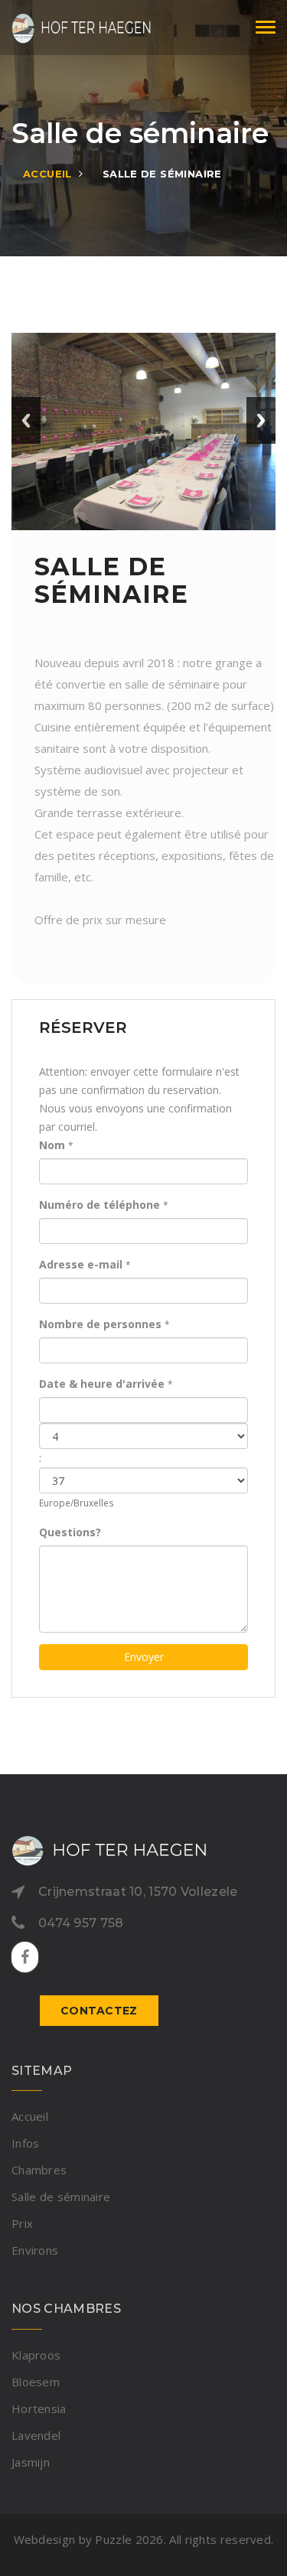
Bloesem (36, 2382)
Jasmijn (31, 2462)
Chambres (39, 2170)
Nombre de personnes (100, 1324)
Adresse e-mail (81, 1264)
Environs (35, 2250)
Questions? (70, 1532)
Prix (22, 2223)
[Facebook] (25, 1958)
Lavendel (36, 2435)
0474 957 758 (81, 1923)
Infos (26, 2143)
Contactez (99, 2011)
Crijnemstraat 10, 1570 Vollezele (138, 1892)
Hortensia (39, 2408)
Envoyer (144, 1657)
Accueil (47, 174)
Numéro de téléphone (99, 1205)
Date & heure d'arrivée (102, 1384)
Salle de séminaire (162, 174)
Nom (52, 1145)
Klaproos (36, 2355)
